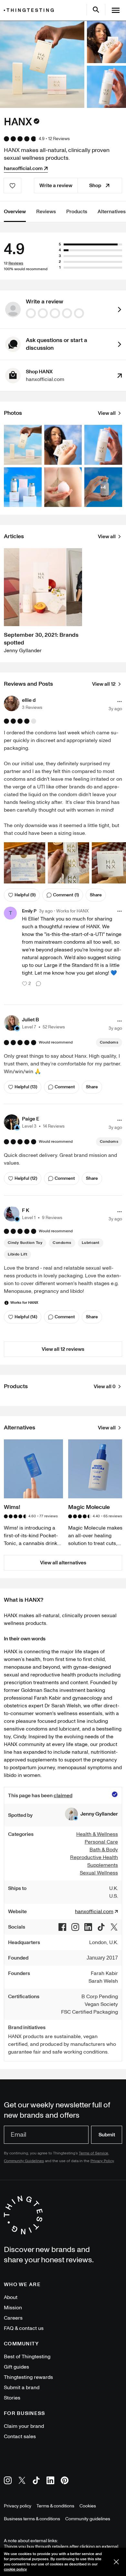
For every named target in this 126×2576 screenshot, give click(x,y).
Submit (107, 2135)
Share (96, 895)
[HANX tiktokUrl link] (101, 1927)
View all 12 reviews (63, 1349)
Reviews (16, 263)
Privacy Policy (102, 2161)
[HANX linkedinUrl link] (88, 1927)
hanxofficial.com (23, 168)
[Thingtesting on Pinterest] (65, 2481)
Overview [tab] (15, 212)
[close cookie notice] (116, 2562)
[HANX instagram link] (75, 1927)
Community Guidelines (24, 2161)
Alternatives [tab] (112, 212)
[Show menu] (116, 10)
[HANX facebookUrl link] (62, 1927)
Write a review (56, 186)
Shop (95, 186)
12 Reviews (59, 139)
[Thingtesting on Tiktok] (36, 2481)
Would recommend (56, 1043)
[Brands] (30, 10)
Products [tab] (77, 212)
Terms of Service (94, 2153)
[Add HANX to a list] (12, 186)
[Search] (96, 10)
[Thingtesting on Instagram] (8, 2481)
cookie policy (15, 2569)
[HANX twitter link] (114, 1927)
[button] (23, 703)
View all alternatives (63, 1563)
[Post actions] (120, 701)
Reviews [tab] (46, 212)
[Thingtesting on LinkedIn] (50, 2481)
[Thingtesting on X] (22, 2481)
